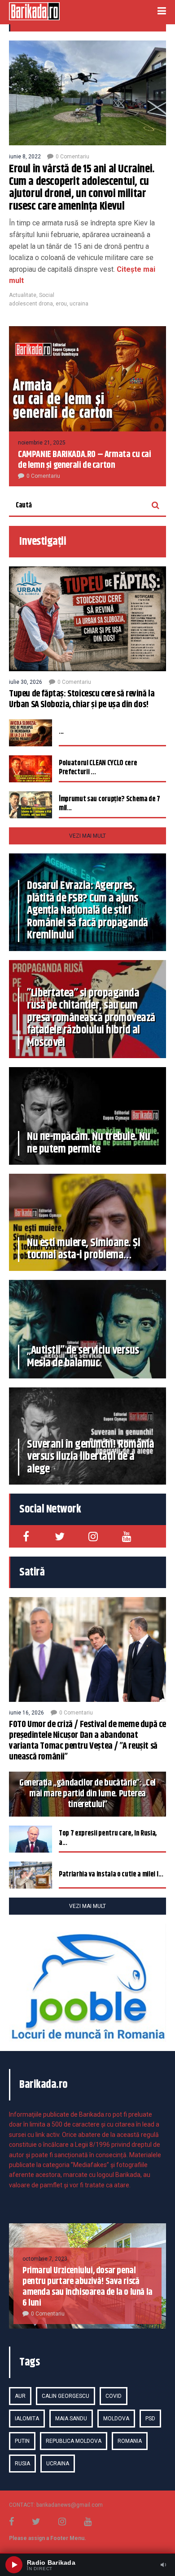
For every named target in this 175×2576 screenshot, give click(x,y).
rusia (22, 2464)
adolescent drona (31, 304)
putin (22, 2441)
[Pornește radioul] (14, 2565)
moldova (116, 2419)
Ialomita (27, 2419)
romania (130, 2441)
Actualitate (23, 295)
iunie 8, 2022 (25, 157)
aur (20, 2396)
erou (61, 304)
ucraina (79, 304)
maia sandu (71, 2419)
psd (150, 2419)
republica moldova (74, 2441)
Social (47, 295)
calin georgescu (66, 2396)
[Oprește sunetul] (163, 2565)
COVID (114, 2396)
